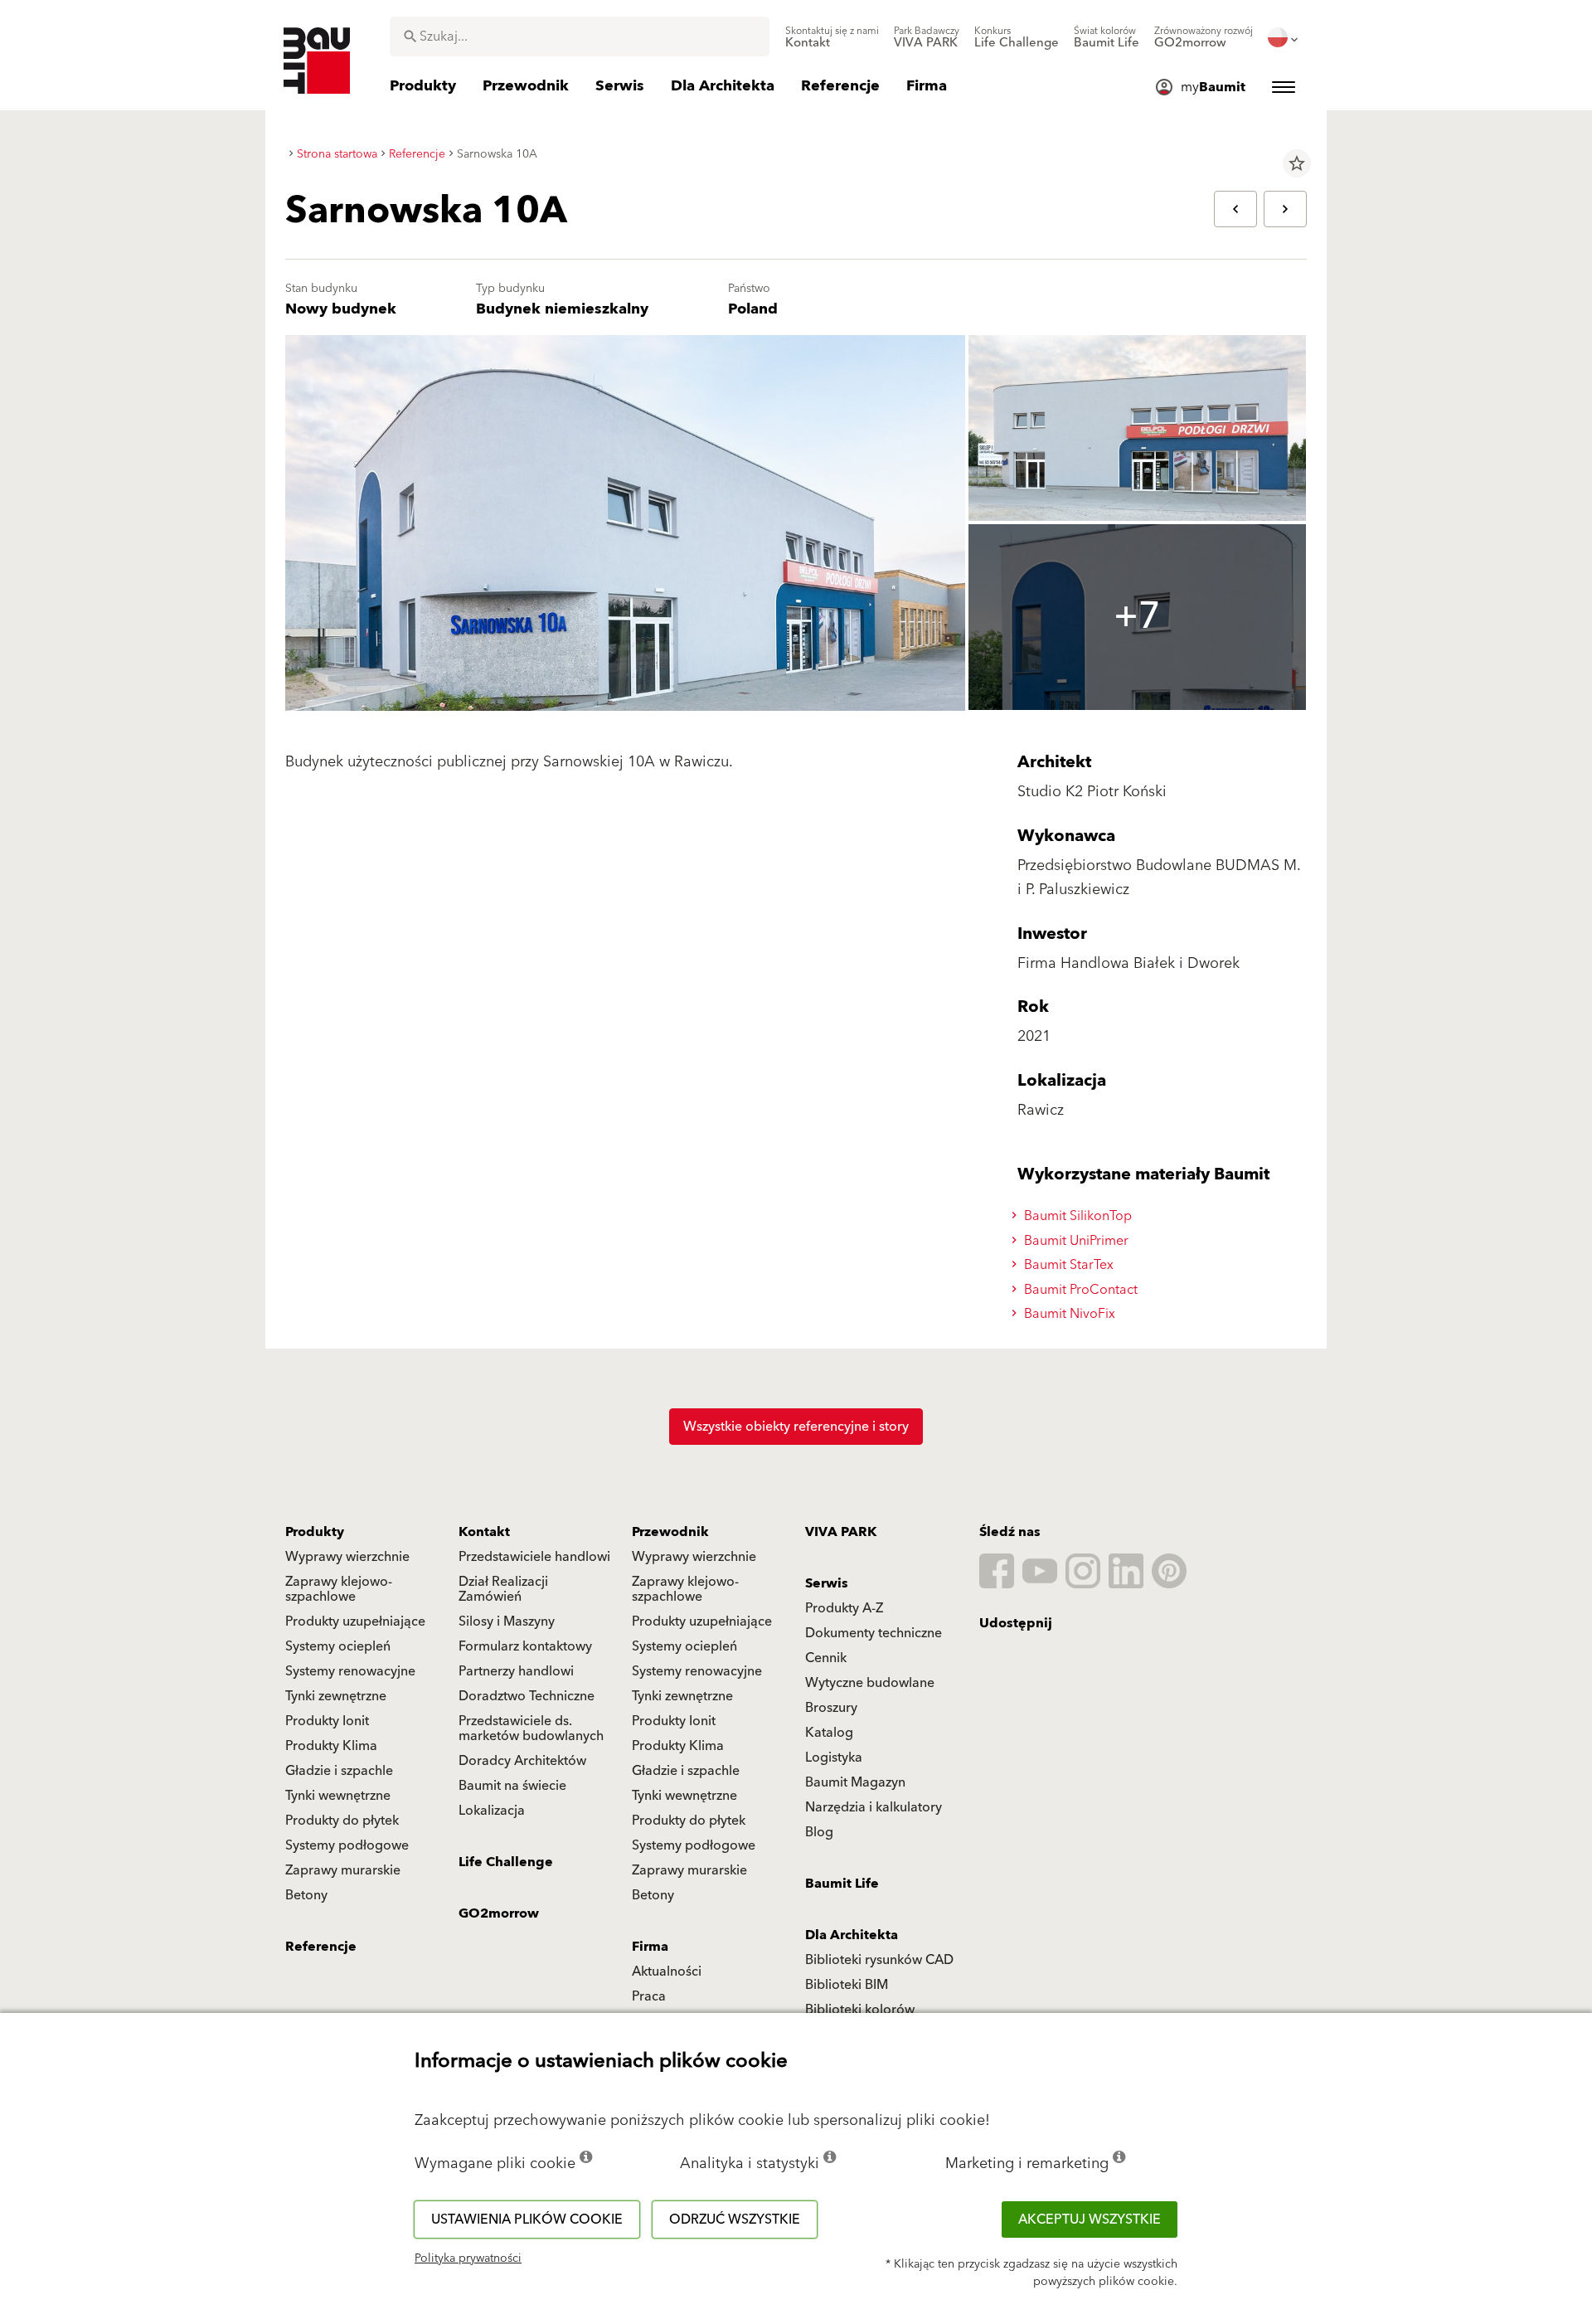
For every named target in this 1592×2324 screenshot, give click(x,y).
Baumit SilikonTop (1076, 1216)
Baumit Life (842, 1884)
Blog (819, 1832)
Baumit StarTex (1067, 1265)
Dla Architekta (852, 1935)
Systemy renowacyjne (350, 1671)
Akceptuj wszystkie (1090, 2219)
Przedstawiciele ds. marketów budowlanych (531, 1728)
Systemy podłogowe (347, 1845)
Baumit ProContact (1079, 1290)
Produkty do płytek (342, 1821)
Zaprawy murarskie (343, 1870)
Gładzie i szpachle (339, 1771)
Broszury (831, 1708)
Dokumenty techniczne (874, 1633)
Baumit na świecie (512, 1786)
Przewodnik (670, 1532)
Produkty (315, 1532)
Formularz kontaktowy (525, 1646)
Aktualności (667, 1972)
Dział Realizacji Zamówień (503, 1589)
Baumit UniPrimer (1075, 1241)
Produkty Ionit (327, 1721)
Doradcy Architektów (522, 1761)
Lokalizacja (492, 1811)
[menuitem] (832, 37)
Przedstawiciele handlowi (534, 1557)
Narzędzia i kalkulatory (874, 1807)
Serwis (827, 1583)
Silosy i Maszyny (507, 1621)
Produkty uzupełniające (355, 1621)
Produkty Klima (331, 1746)
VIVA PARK (841, 1532)
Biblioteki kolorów (860, 2010)
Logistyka (834, 1758)
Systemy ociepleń (338, 1646)
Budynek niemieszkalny (562, 309)
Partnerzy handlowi (516, 1671)
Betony (306, 1895)
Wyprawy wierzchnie (347, 1557)
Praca (649, 1996)
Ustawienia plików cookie (527, 2219)
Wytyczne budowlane (870, 1683)
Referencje (321, 1947)
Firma (650, 1947)
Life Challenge (506, 1862)
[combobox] (580, 36)
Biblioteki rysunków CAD (879, 1960)
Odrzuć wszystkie (735, 2219)
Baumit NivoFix (1068, 1314)
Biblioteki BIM (847, 1985)
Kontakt (484, 1532)
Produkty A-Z (844, 1608)
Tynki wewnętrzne (338, 1796)
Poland (753, 309)
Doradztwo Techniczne (527, 1696)
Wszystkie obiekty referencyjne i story (796, 1427)
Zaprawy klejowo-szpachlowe (339, 1589)
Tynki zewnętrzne (336, 1696)
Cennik (826, 1658)
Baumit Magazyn (855, 1782)
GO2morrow (499, 1913)
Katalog (829, 1733)
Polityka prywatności (468, 2258)
